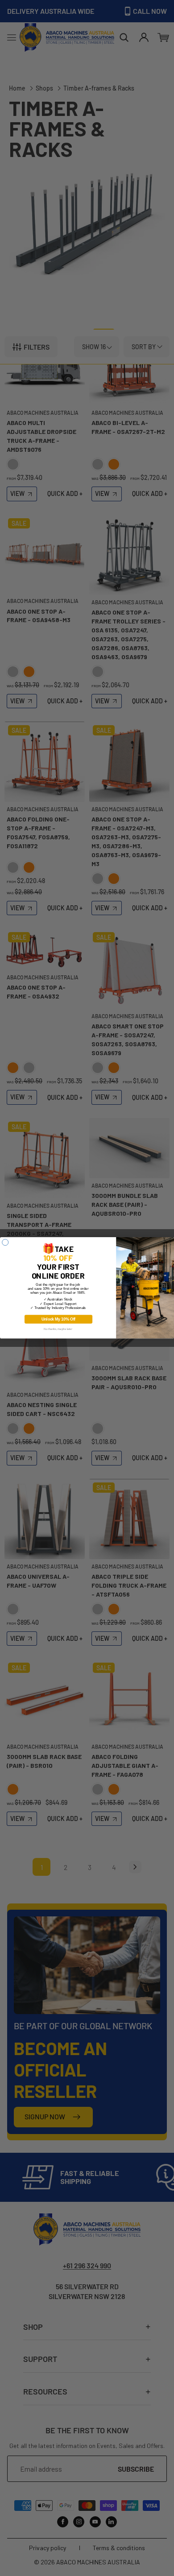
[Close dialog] (5, 1243)
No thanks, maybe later (58, 1329)
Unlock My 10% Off (58, 1319)
